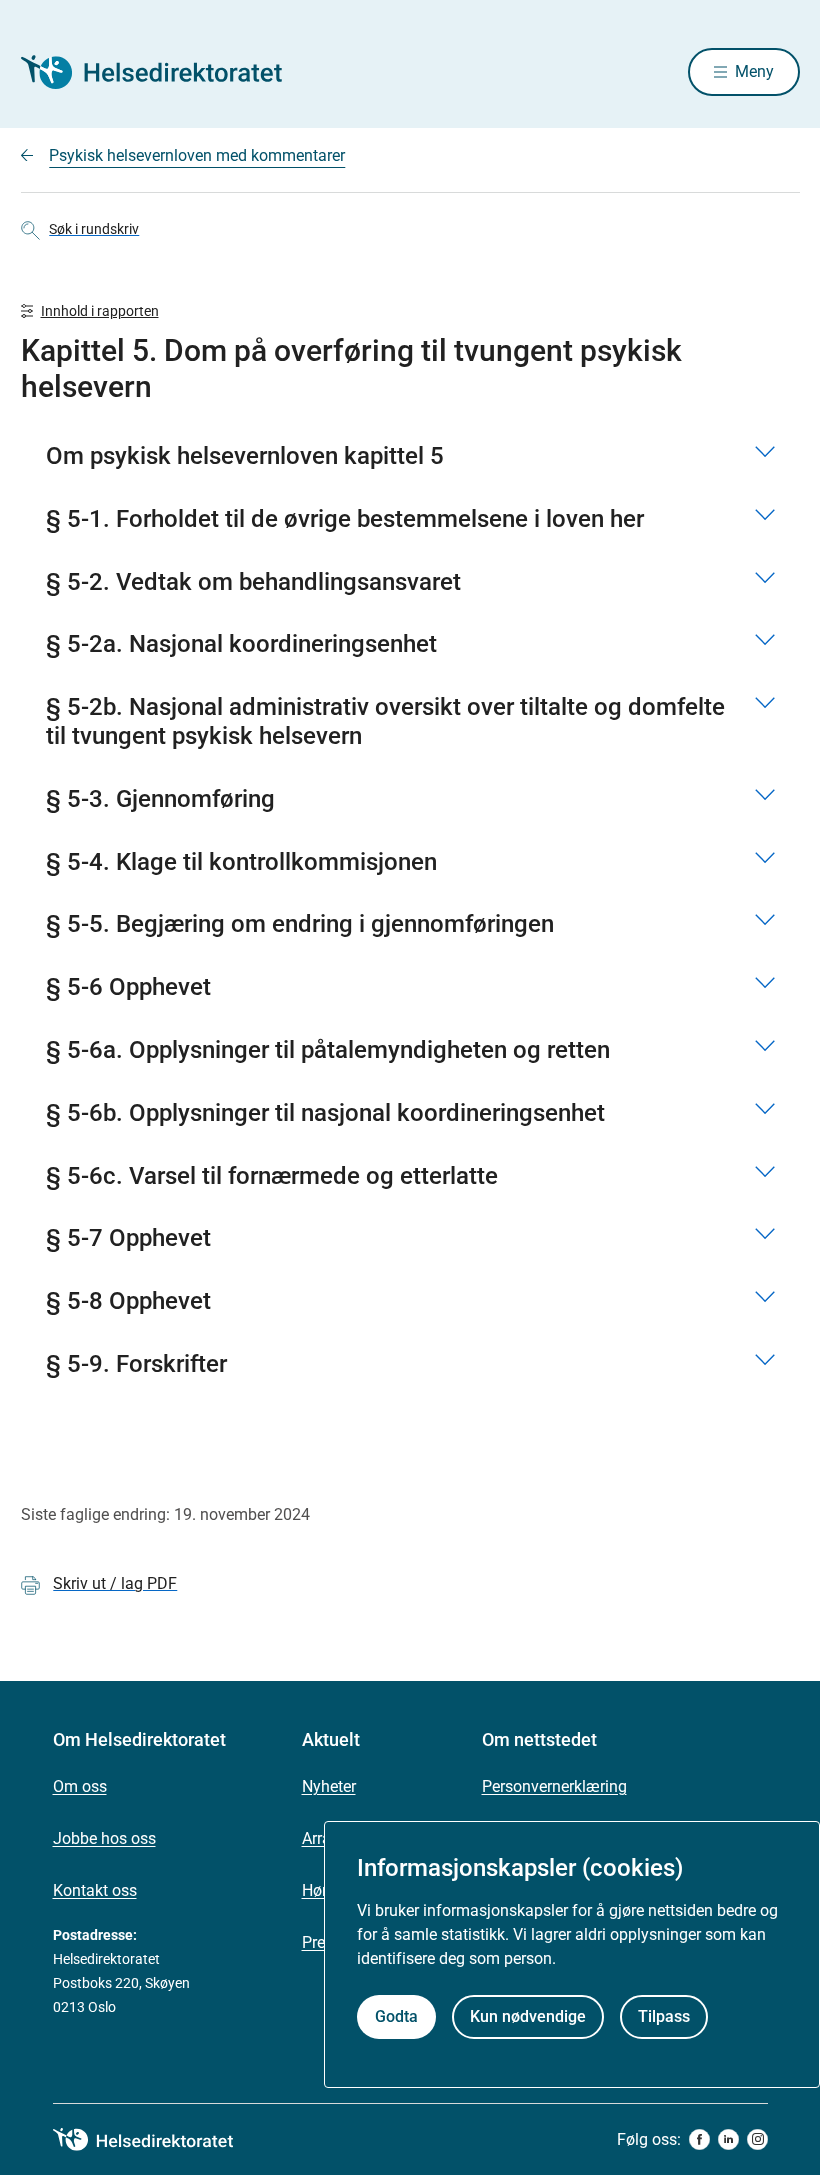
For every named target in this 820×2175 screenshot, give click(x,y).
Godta (396, 2016)
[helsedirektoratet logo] (157, 2140)
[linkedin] (728, 2139)
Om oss (80, 1786)
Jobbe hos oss (104, 1838)
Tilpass (664, 2016)
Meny (754, 71)
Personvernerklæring (554, 1786)
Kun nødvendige (528, 2016)
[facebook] (699, 2139)
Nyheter (329, 1786)
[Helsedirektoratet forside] (165, 72)
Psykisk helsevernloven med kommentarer (197, 155)
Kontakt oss (95, 1890)
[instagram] (757, 2139)
